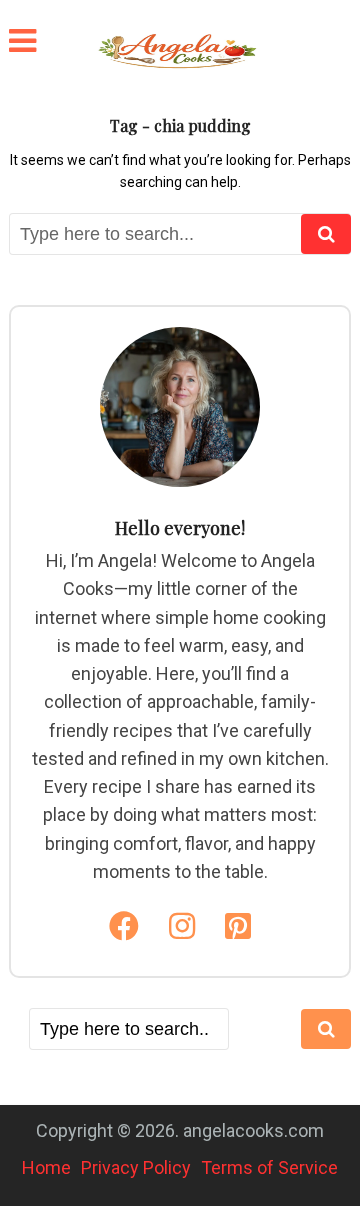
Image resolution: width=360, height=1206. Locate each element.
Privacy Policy (136, 1167)
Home (46, 1167)
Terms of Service (269, 1167)
